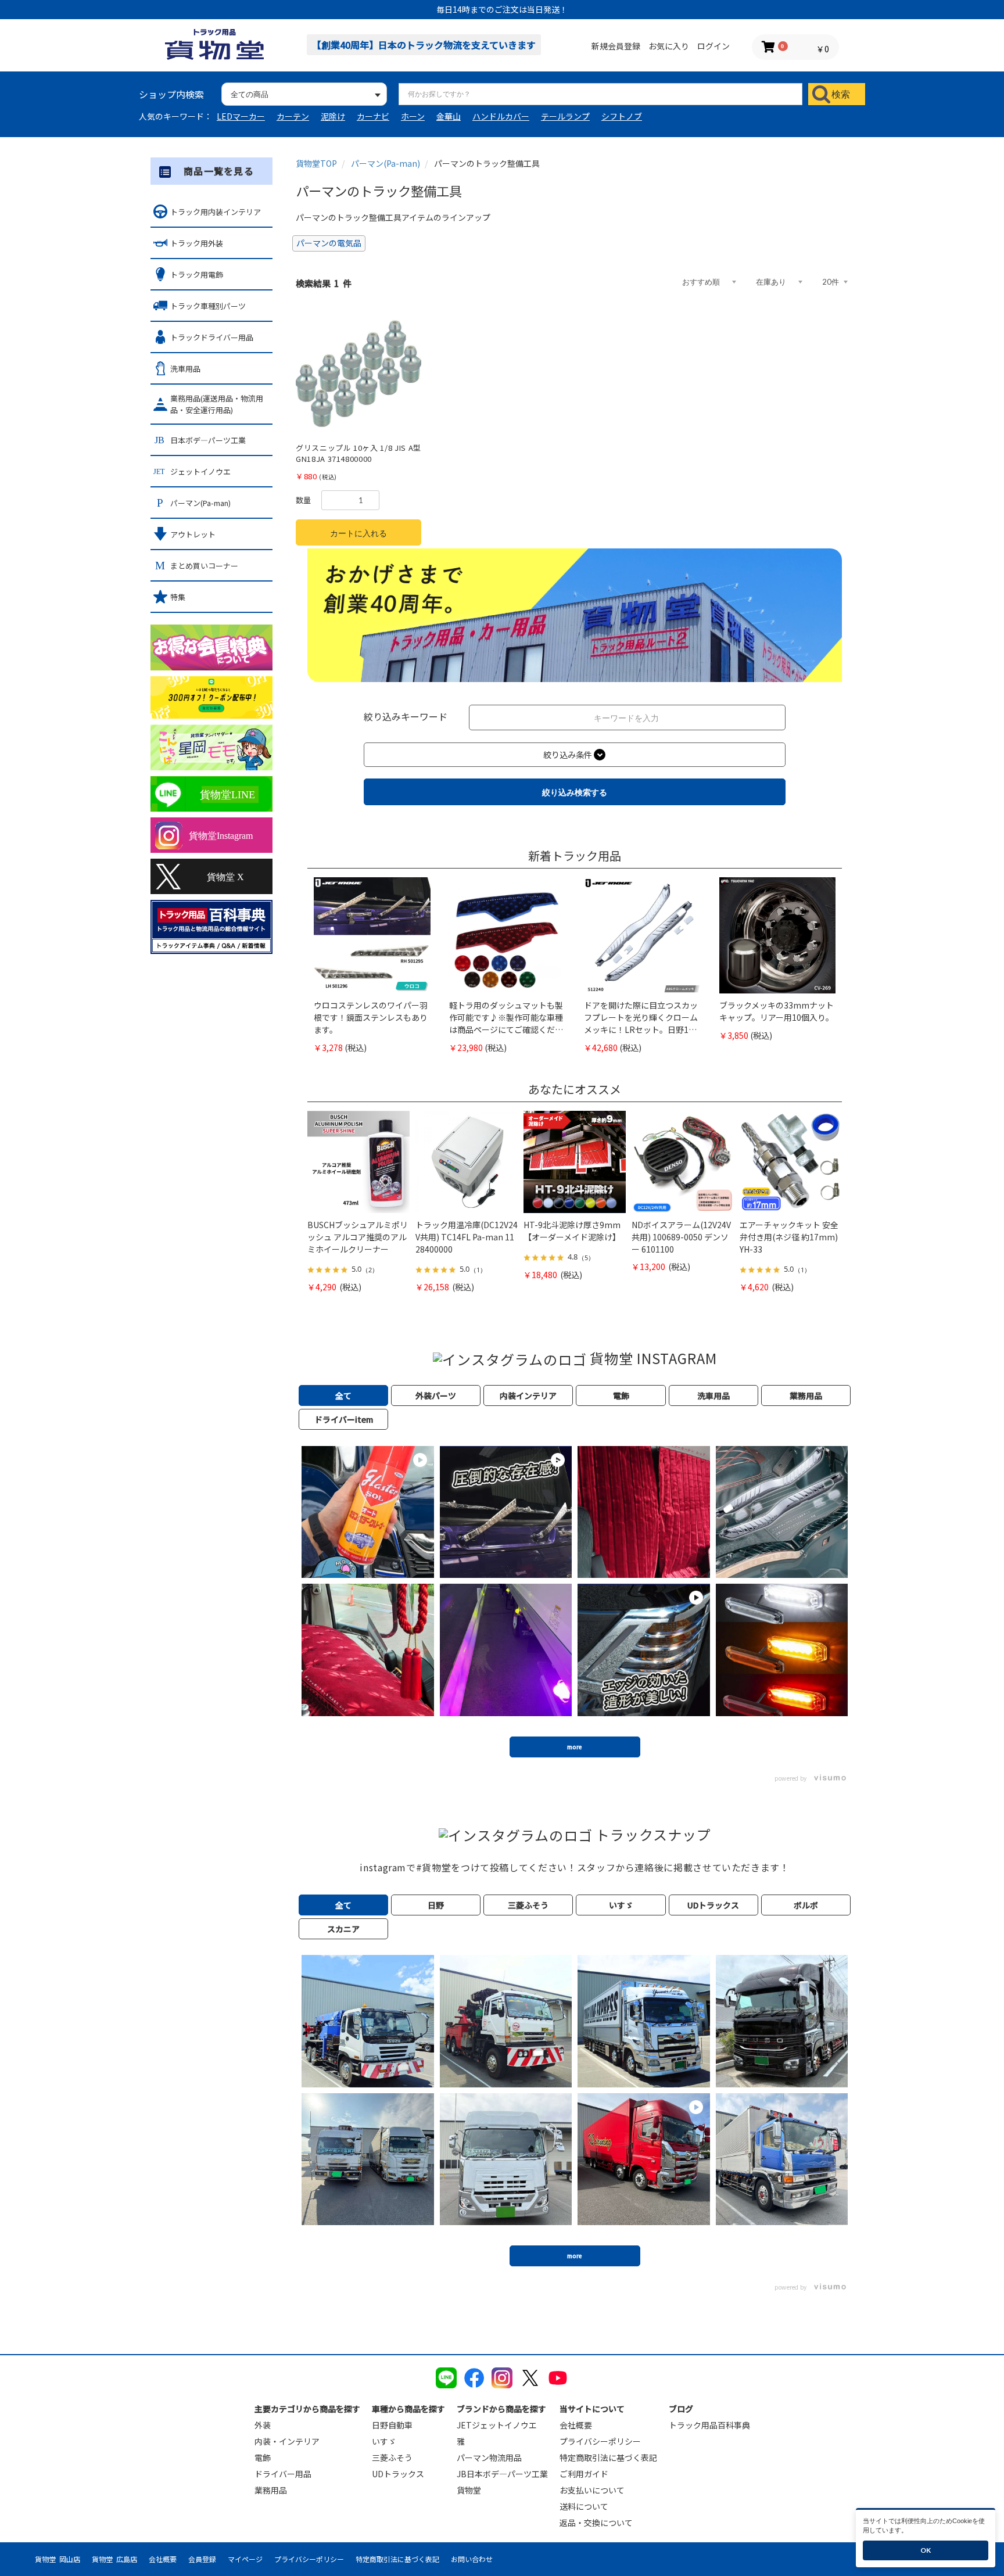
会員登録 (202, 2559)
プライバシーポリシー (600, 2441)
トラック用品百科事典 (709, 2425)
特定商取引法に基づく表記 (608, 2457)
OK (926, 2550)
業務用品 (271, 2490)
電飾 (263, 2457)
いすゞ (384, 2441)
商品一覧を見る (219, 171)
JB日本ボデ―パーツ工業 (502, 2474)
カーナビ (373, 116)
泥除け (333, 116)
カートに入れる (358, 533)
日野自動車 (392, 2425)
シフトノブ (622, 116)
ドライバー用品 (283, 2474)
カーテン (293, 116)
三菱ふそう (392, 2457)
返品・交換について (596, 2523)
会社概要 (576, 2425)
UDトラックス (398, 2474)
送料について (584, 2506)
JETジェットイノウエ (497, 2425)
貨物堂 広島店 (114, 2559)
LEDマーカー (241, 116)
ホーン (413, 116)
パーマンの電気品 (329, 243)
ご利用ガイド (584, 2474)
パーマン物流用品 (489, 2457)
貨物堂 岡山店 (58, 2559)
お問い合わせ (472, 2559)
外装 (263, 2425)
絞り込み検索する (575, 792)
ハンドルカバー (501, 116)
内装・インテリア (287, 2441)
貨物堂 (469, 2490)
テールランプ (565, 116)
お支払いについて (592, 2490)
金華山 (449, 116)
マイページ (245, 2559)
